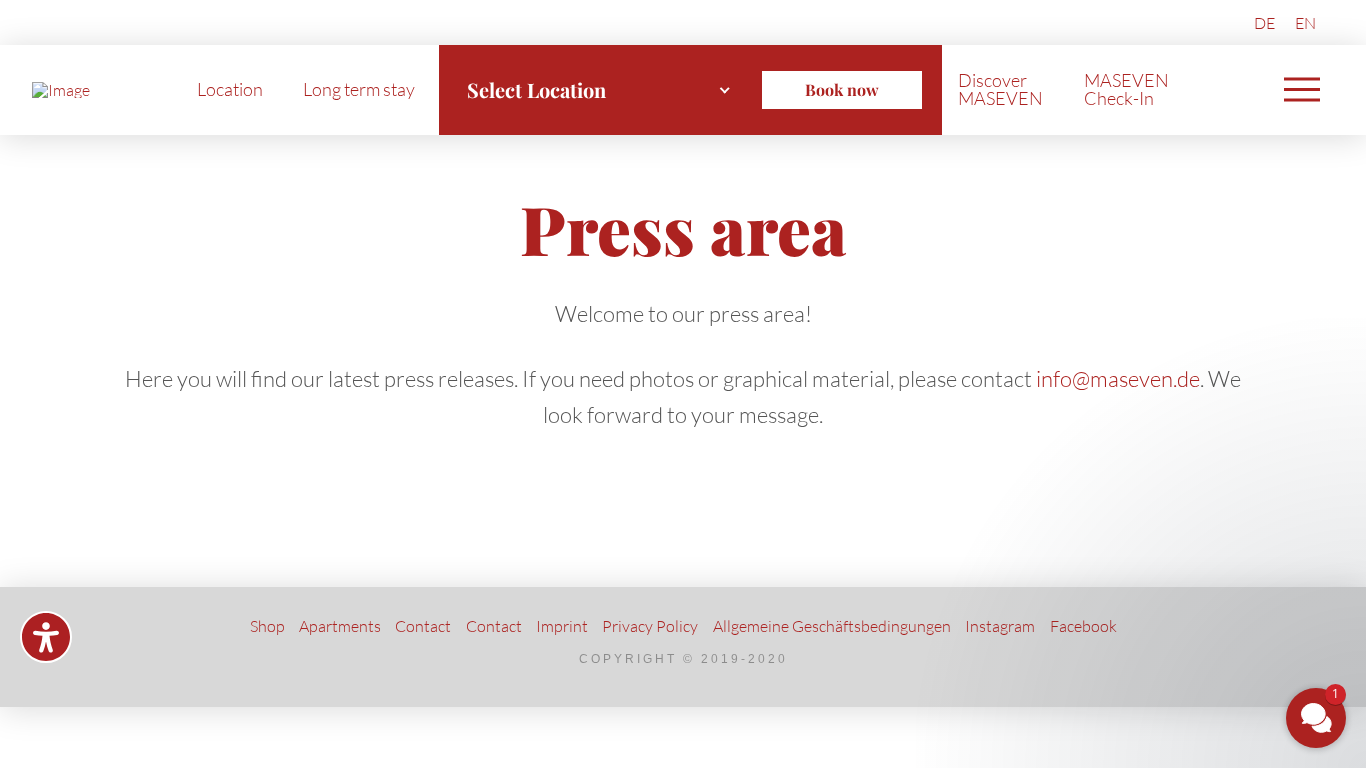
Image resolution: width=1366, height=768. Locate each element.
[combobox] (599, 90)
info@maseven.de (1118, 378)
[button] (1302, 90)
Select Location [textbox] (536, 89)
